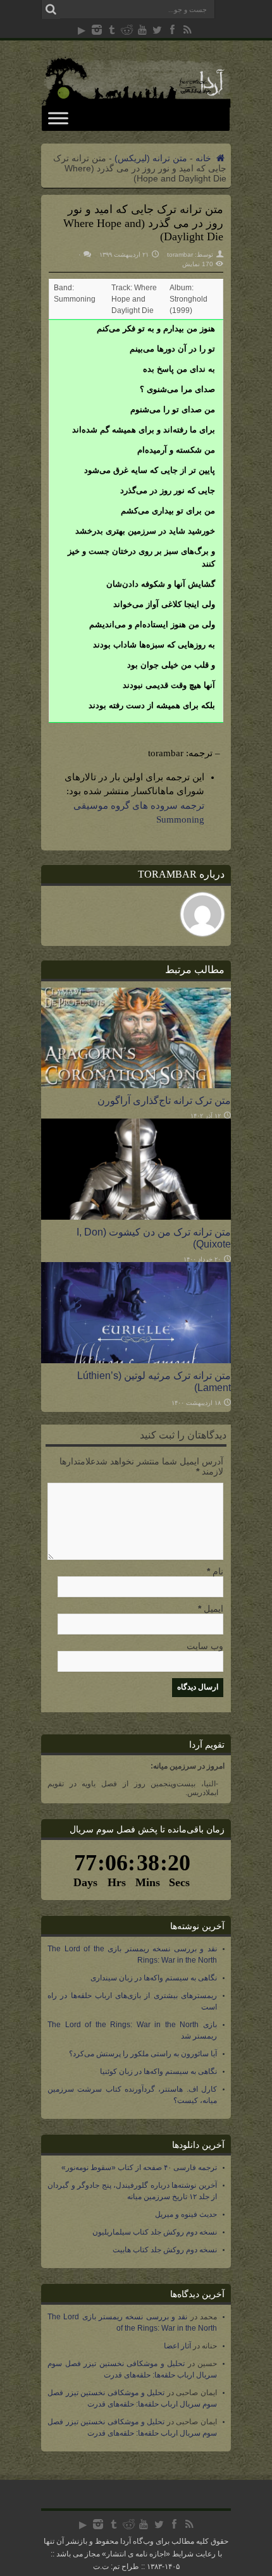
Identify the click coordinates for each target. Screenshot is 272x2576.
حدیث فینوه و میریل (186, 2214)
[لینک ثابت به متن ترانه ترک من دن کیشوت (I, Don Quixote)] (136, 1217)
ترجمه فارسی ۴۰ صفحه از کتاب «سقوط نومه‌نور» (139, 2168)
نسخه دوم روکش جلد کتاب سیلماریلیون (155, 2232)
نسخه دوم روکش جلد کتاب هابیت (165, 2250)
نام (218, 1571)
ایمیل (213, 1609)
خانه (205, 158)
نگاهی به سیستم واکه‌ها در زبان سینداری (154, 1978)
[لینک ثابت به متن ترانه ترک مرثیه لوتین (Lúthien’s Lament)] (136, 1360)
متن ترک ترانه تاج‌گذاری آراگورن (164, 1100)
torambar (180, 255)
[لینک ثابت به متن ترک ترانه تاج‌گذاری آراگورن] (136, 1085)
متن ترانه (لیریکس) (151, 158)
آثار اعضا (177, 2346)
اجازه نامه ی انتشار (136, 2554)
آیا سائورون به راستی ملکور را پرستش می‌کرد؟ (143, 2054)
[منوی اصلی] (58, 118)
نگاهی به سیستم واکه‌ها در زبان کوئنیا (158, 2071)
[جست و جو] (51, 9)
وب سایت (205, 1646)
